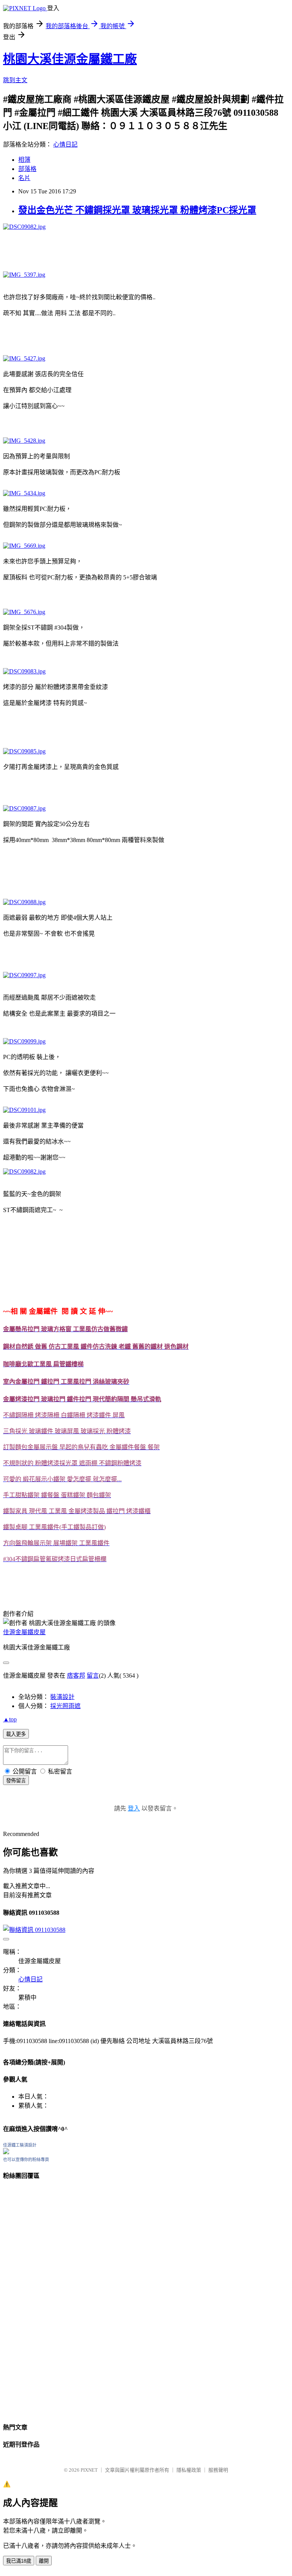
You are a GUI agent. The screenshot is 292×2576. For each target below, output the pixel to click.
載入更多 (16, 1734)
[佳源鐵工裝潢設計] (6, 2152)
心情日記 (65, 144)
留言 (93, 1676)
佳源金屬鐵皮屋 (24, 1632)
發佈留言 (16, 1781)
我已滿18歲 (19, 2561)
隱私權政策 (189, 2470)
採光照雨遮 (65, 1706)
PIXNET (89, 2470)
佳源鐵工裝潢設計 (20, 2145)
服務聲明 (218, 2470)
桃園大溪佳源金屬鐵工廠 (70, 59)
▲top (10, 1719)
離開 (44, 2561)
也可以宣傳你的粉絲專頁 (26, 2160)
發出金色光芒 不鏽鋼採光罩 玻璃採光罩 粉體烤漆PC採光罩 (137, 210)
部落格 (27, 169)
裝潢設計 (62, 1697)
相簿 (24, 160)
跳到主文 (15, 80)
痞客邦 (76, 1676)
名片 (24, 178)
